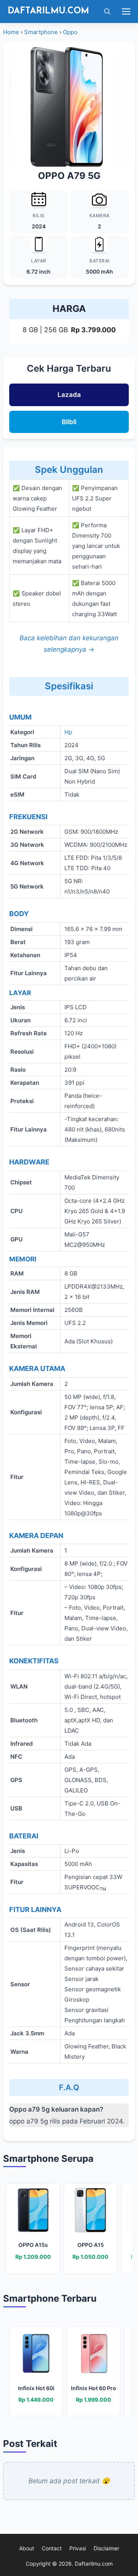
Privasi (78, 2548)
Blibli (69, 422)
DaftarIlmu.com (48, 11)
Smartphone (41, 32)
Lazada (69, 395)
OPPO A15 (91, 2245)
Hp (68, 732)
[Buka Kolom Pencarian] (105, 11)
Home (11, 32)
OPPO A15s (33, 2245)
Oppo (70, 32)
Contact (52, 2548)
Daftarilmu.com (94, 2564)
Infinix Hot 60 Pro (94, 2388)
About (27, 2548)
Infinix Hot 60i (36, 2388)
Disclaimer (106, 2548)
